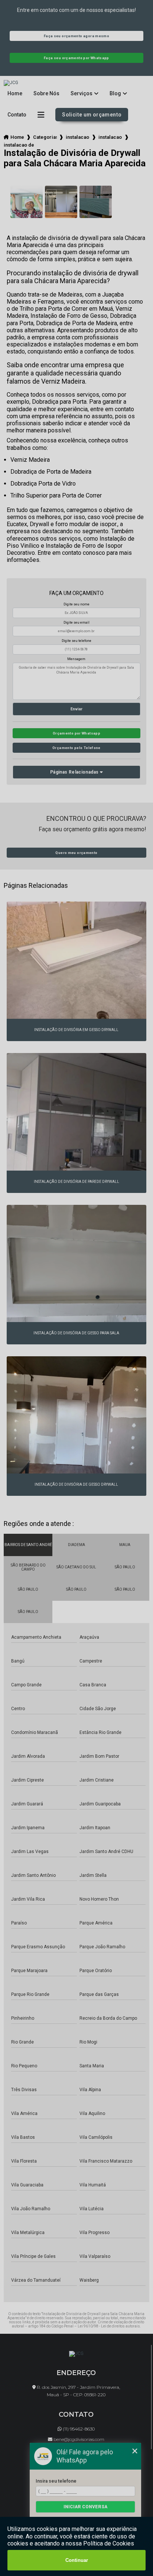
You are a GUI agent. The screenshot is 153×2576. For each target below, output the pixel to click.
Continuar (77, 2560)
